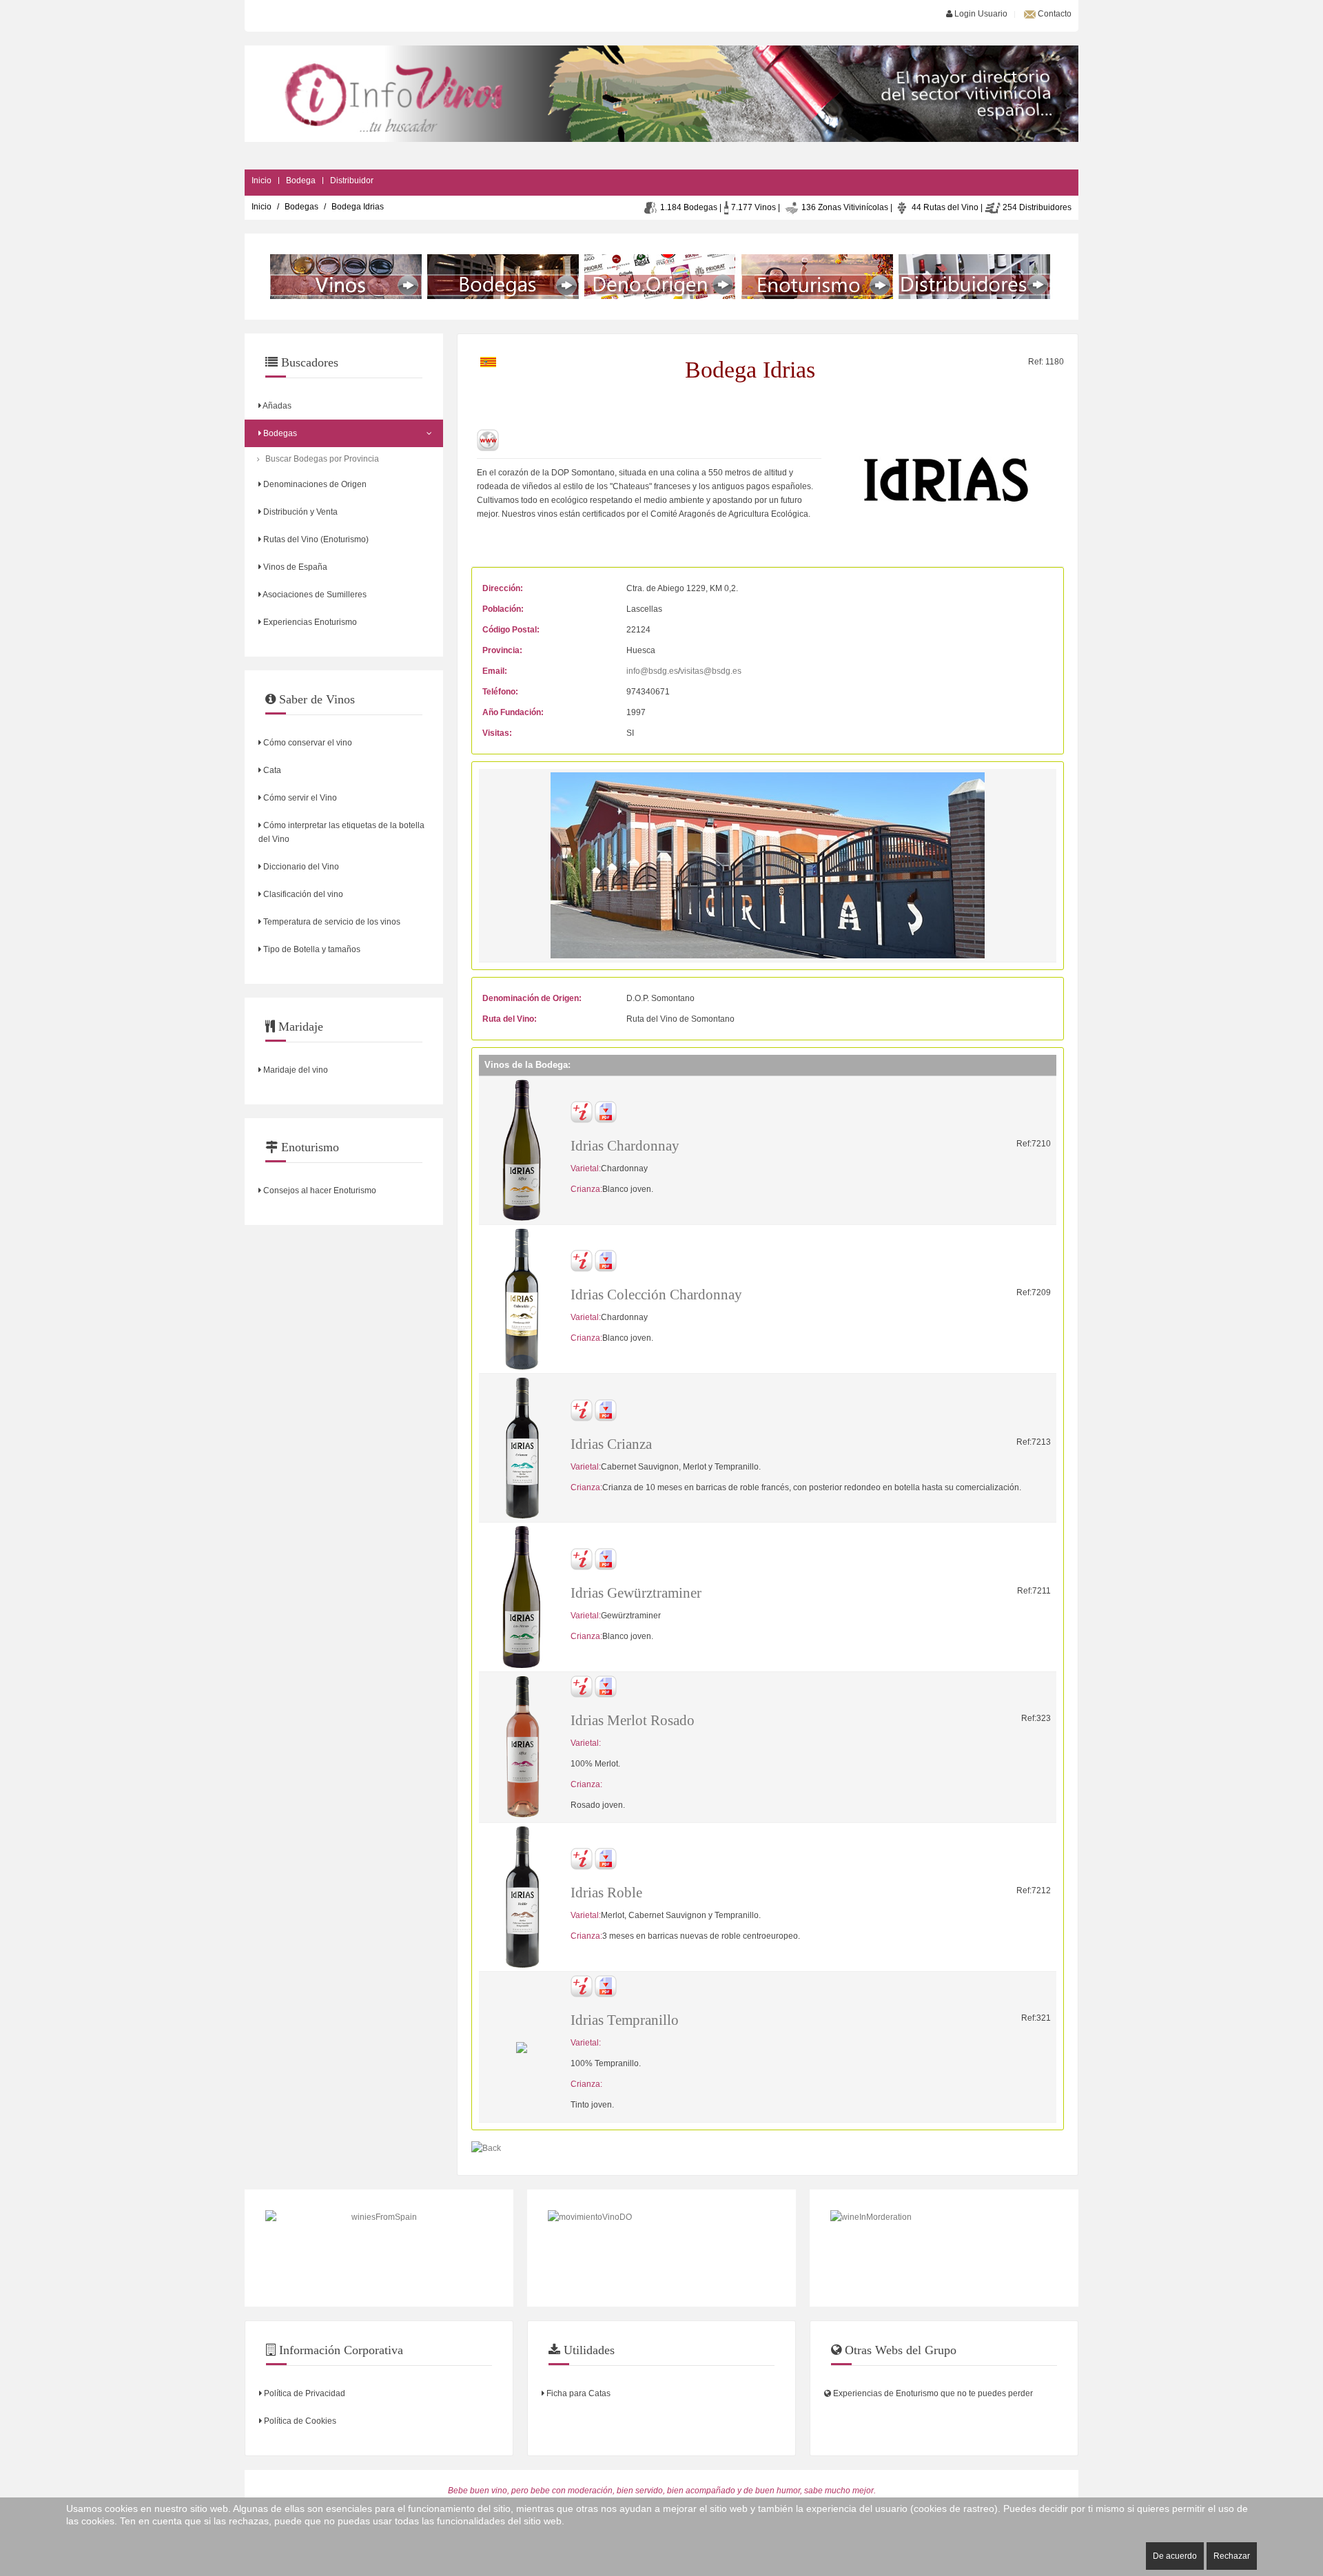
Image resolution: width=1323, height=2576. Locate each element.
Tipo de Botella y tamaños (311, 949)
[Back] (486, 2148)
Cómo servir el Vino (299, 798)
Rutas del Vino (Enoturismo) (315, 539)
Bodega (301, 181)
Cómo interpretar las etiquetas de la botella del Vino (341, 832)
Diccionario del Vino (300, 867)
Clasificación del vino (302, 894)
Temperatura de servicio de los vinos (331, 922)
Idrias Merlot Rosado (633, 1720)
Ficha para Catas (577, 2393)
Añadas (276, 406)
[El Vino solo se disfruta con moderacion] (944, 2248)
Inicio (261, 181)
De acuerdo (1175, 2556)
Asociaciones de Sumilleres (314, 595)
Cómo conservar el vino (307, 743)
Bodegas (301, 207)
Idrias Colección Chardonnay (656, 1295)
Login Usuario (980, 14)
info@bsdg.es (652, 671)
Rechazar (1232, 2556)
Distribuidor (352, 181)
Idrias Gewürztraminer (636, 1593)
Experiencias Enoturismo (309, 622)
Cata (271, 770)
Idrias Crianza (611, 1444)
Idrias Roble (606, 1893)
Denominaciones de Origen (314, 484)
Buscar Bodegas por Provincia (322, 459)
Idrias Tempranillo (625, 2020)
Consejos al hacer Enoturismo (319, 1191)
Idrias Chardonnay (625, 1146)
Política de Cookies (299, 2421)
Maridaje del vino (295, 1070)
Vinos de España (294, 567)
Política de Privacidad (304, 2393)
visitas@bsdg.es (711, 671)
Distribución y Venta (299, 512)
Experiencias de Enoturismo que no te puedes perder (932, 2393)
